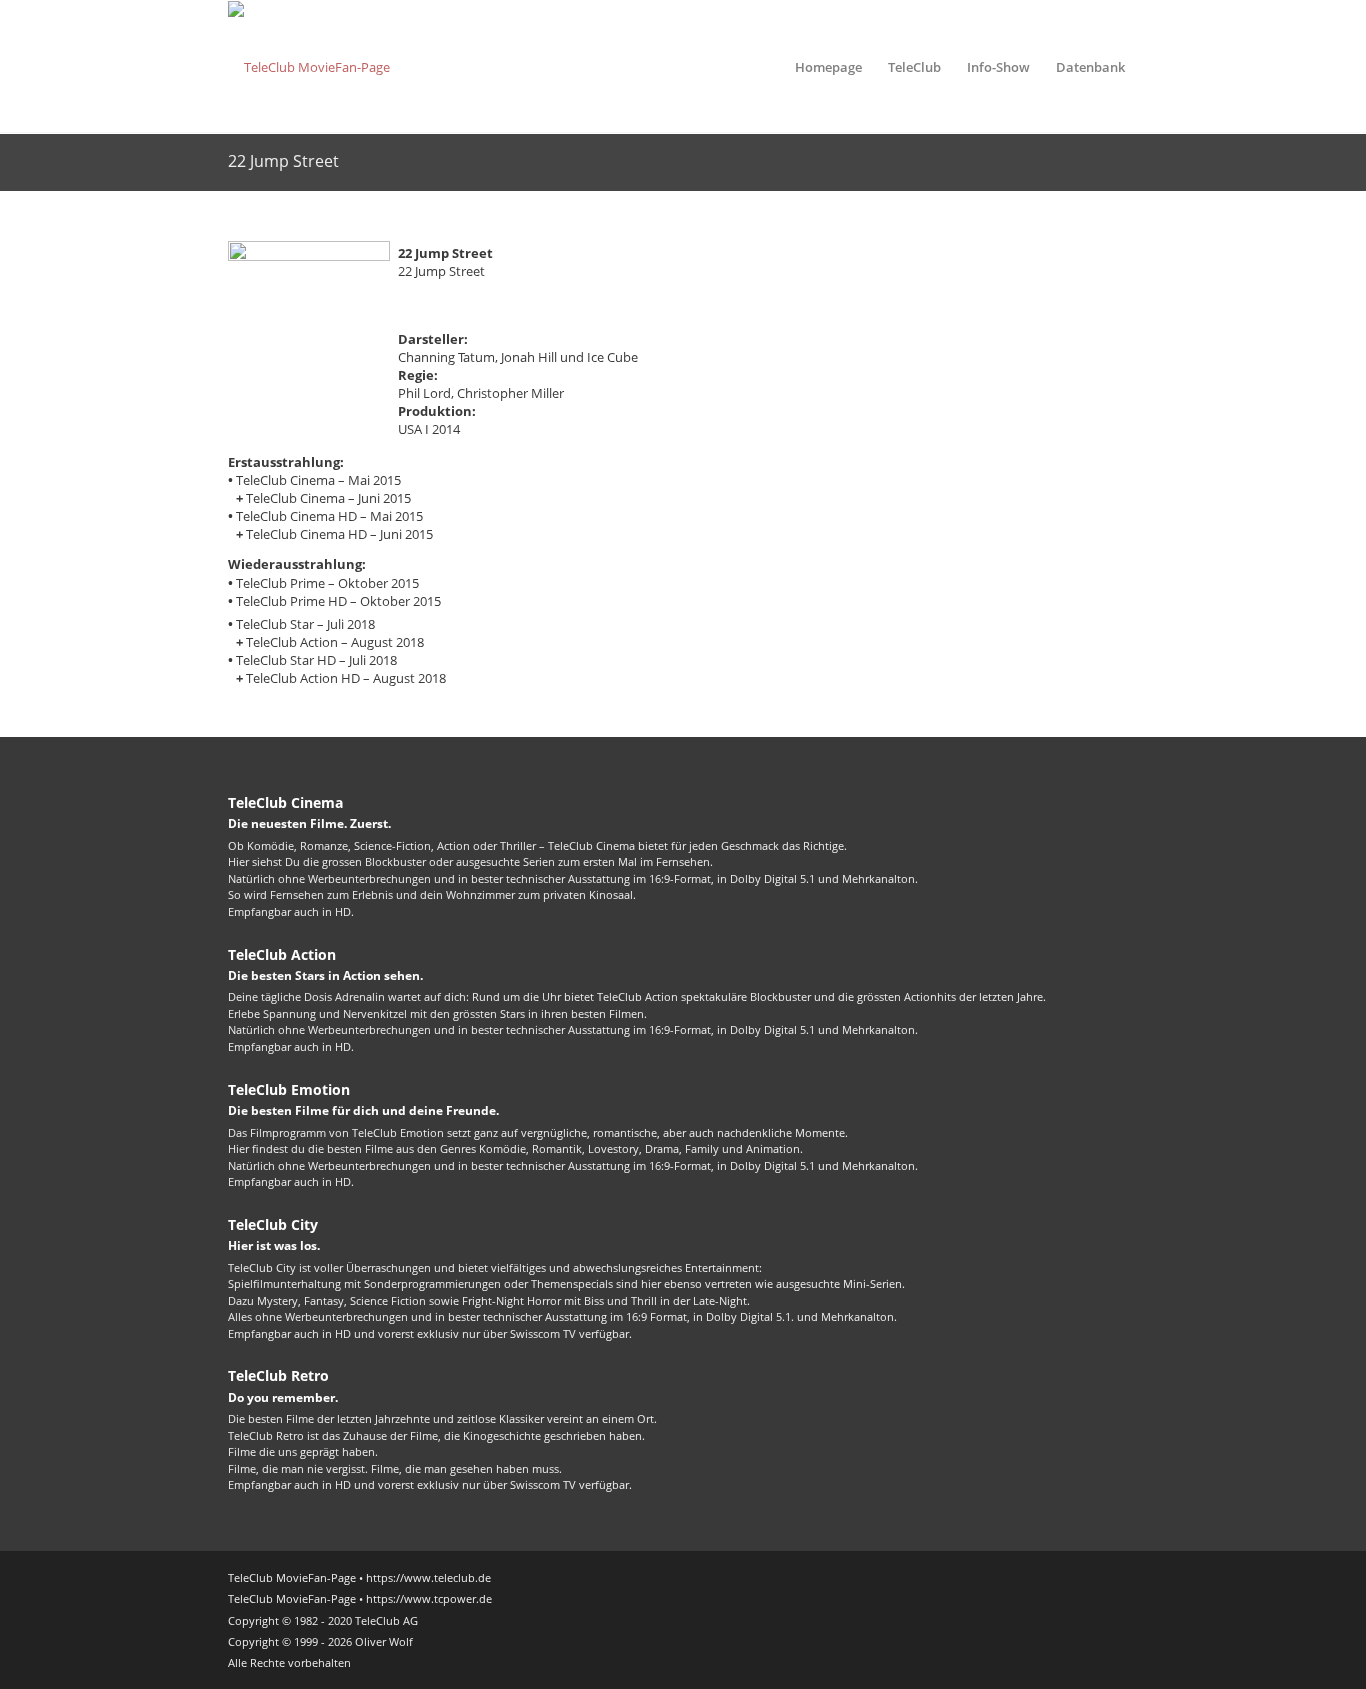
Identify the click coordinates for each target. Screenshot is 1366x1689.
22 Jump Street (283, 161)
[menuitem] (828, 67)
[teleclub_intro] (309, 67)
